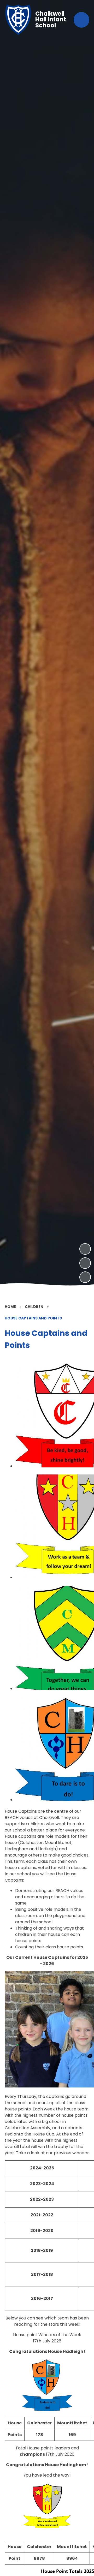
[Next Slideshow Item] (85, 1249)
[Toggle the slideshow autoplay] (85, 1277)
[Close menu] (81, 20)
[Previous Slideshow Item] (85, 1263)
